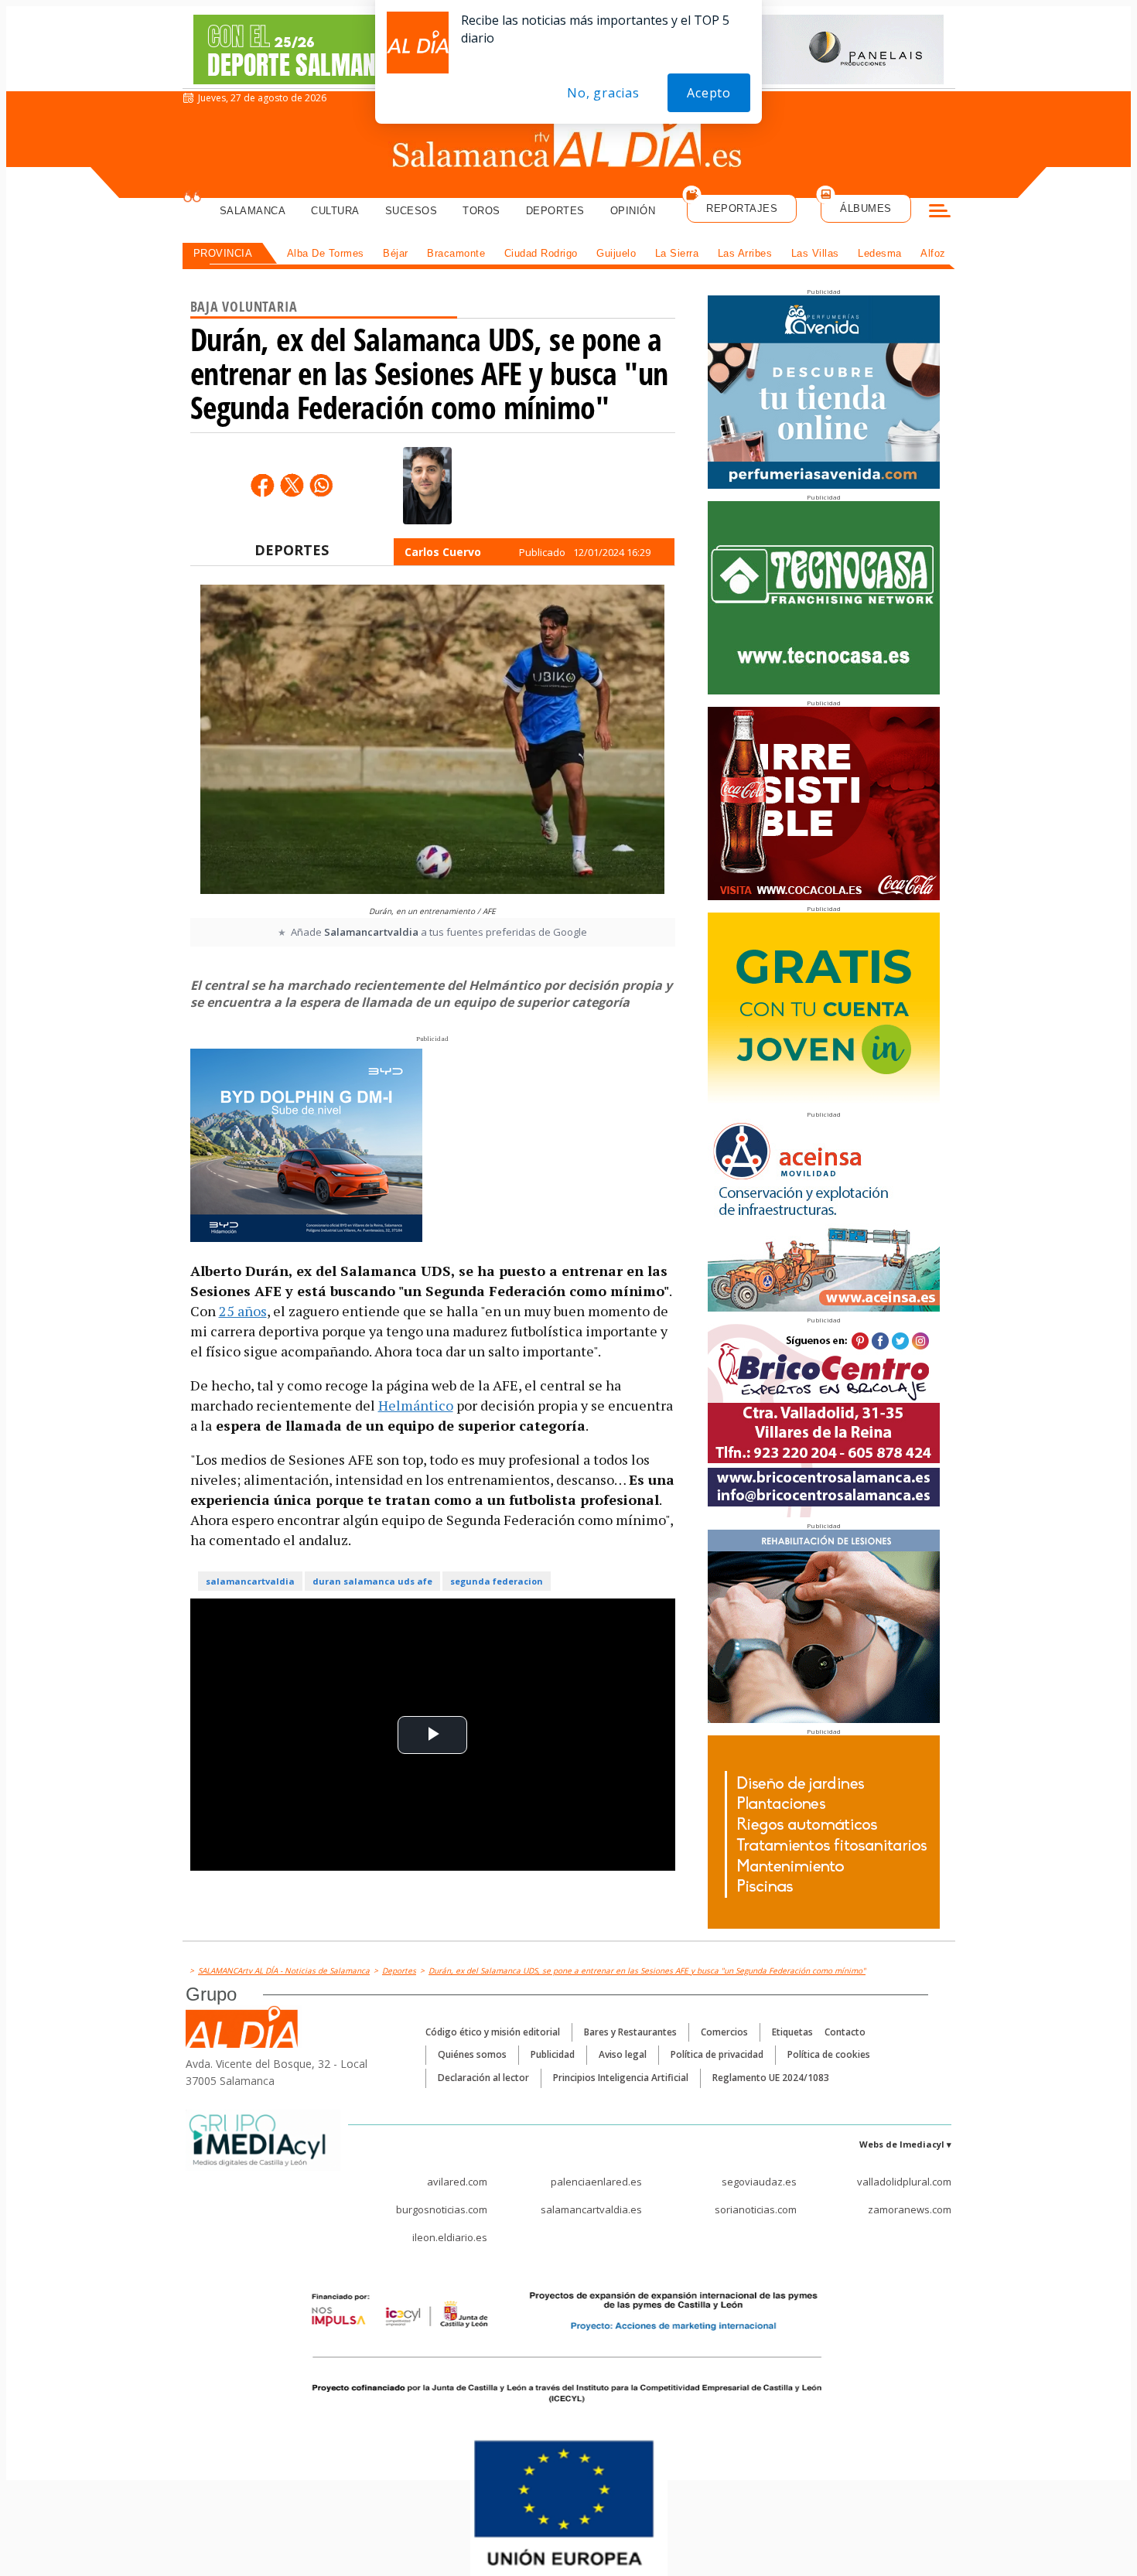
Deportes (555, 211)
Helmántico (416, 1405)
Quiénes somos (472, 2054)
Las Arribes (745, 253)
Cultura (335, 211)
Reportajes (742, 208)
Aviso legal (623, 2054)
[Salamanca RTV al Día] (569, 143)
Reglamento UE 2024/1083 (771, 2078)
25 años (243, 1311)
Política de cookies (829, 2054)
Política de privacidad (717, 2054)
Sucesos (411, 211)
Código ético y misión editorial (493, 2032)
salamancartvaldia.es (591, 2209)
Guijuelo (616, 253)
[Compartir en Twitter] (292, 485)
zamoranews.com (910, 2209)
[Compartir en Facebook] (262, 485)
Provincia (223, 253)
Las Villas (815, 253)
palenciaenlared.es (596, 2182)
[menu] (940, 213)
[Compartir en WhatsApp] (321, 485)
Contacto (845, 2032)
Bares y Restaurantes (630, 2032)
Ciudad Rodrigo (541, 253)
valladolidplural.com (904, 2182)
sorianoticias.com (756, 2209)
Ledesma (880, 253)
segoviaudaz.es (759, 2182)
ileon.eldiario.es (450, 2237)
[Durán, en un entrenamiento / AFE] (432, 741)
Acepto (709, 93)
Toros (481, 211)
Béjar (396, 253)
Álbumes (866, 208)
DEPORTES (292, 550)
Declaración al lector (483, 2078)
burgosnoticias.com (442, 2209)
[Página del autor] (427, 486)
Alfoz (933, 253)
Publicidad (553, 2054)
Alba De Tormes (326, 253)
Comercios (724, 2032)
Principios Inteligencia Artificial (621, 2078)
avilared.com (457, 2182)
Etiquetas (792, 2032)
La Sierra (677, 253)
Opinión (633, 211)
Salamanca (253, 211)
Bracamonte (456, 253)
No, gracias (603, 93)
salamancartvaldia (250, 1581)
